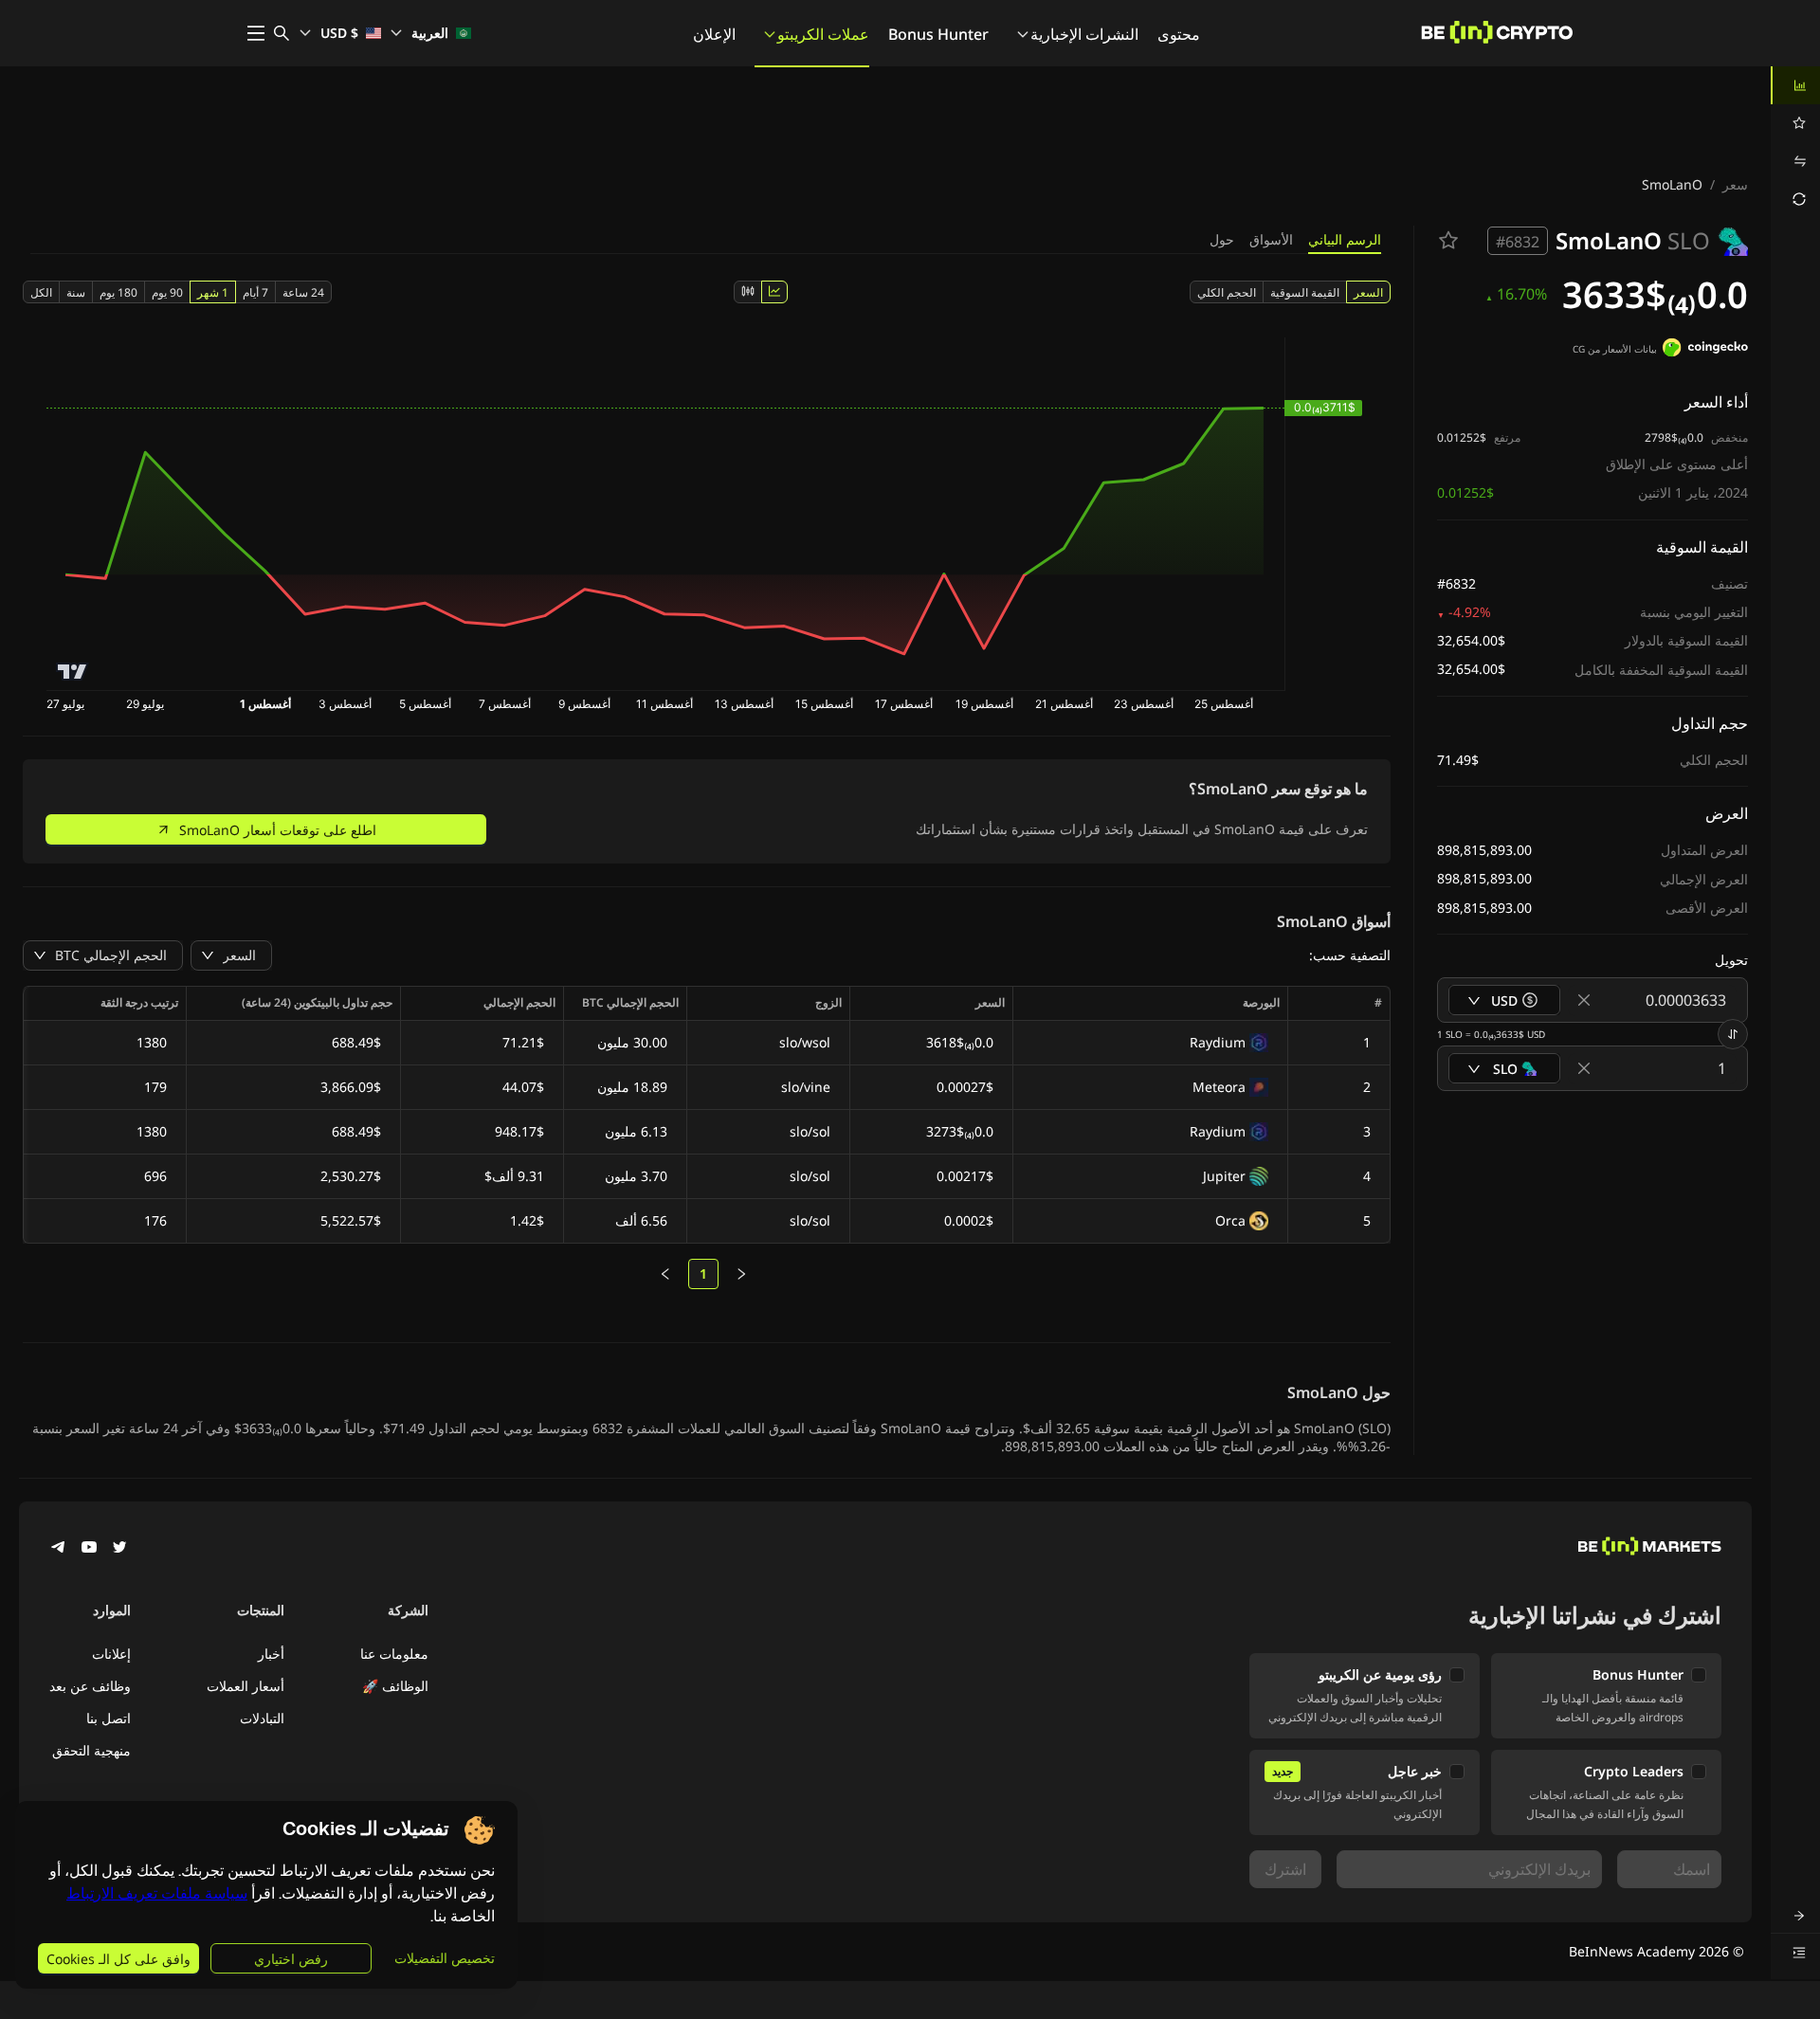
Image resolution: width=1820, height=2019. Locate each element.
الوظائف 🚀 (395, 1686)
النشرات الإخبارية (1084, 34)
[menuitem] (1795, 85)
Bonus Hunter (938, 34)
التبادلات (262, 1718)
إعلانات (111, 1654)
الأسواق (1271, 239)
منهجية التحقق (91, 1750)
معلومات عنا (394, 1654)
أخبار (271, 1654)
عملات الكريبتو (823, 34)
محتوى (1179, 34)
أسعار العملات (246, 1686)
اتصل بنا (109, 1718)
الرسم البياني (1345, 239)
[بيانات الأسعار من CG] (1705, 350)
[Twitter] (119, 1549)
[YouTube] (89, 1549)
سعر (1735, 184)
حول (1222, 239)
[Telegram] (59, 1549)
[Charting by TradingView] (73, 672)
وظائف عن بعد (90, 1686)
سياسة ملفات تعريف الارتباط (157, 1893)
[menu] (1795, 142)
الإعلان (714, 34)
